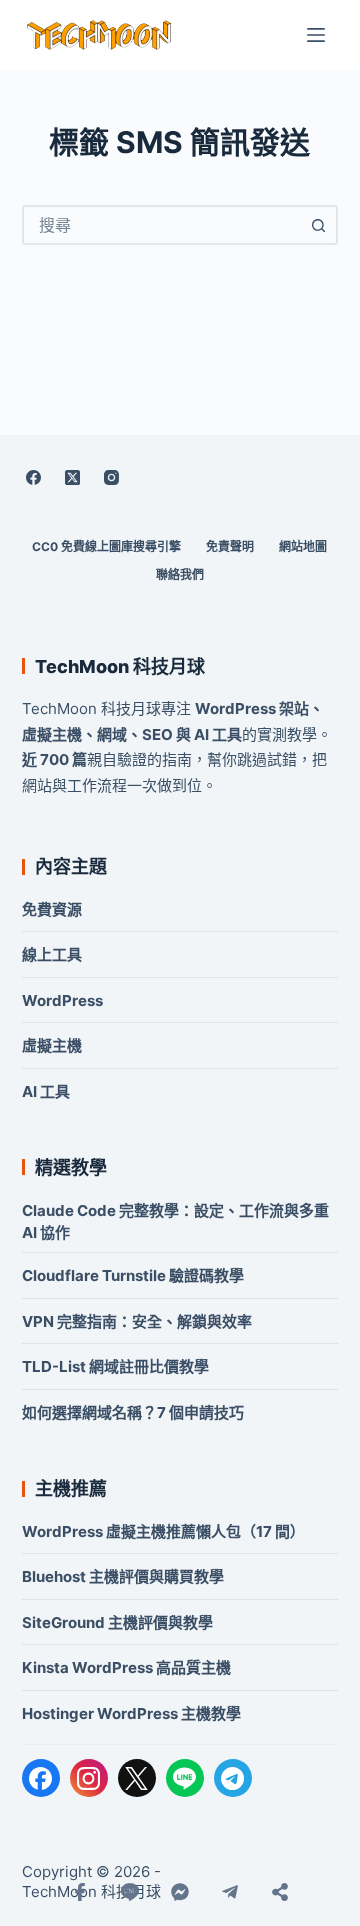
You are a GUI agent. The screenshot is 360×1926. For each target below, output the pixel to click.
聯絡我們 (180, 574)
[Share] (280, 1892)
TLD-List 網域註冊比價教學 (115, 1366)
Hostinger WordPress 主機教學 (131, 1713)
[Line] (130, 1892)
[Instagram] (112, 477)
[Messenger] (180, 1892)
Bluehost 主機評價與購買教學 (123, 1576)
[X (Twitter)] (73, 477)
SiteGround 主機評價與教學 (117, 1622)
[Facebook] (34, 477)
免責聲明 (230, 546)
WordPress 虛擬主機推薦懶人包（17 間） (163, 1531)
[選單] (316, 35)
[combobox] (162, 225)
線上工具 (52, 954)
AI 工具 (46, 1091)
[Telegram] (233, 1778)
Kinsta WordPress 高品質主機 (126, 1667)
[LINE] (185, 1778)
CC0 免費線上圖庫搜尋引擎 (106, 546)
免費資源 (52, 909)
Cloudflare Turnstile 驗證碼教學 (133, 1275)
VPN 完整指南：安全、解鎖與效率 (137, 1321)
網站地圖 (303, 546)
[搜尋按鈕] (318, 225)
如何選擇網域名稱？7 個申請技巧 (133, 1412)
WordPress (62, 1000)
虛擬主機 (52, 1045)
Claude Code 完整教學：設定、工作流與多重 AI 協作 (175, 1221)
